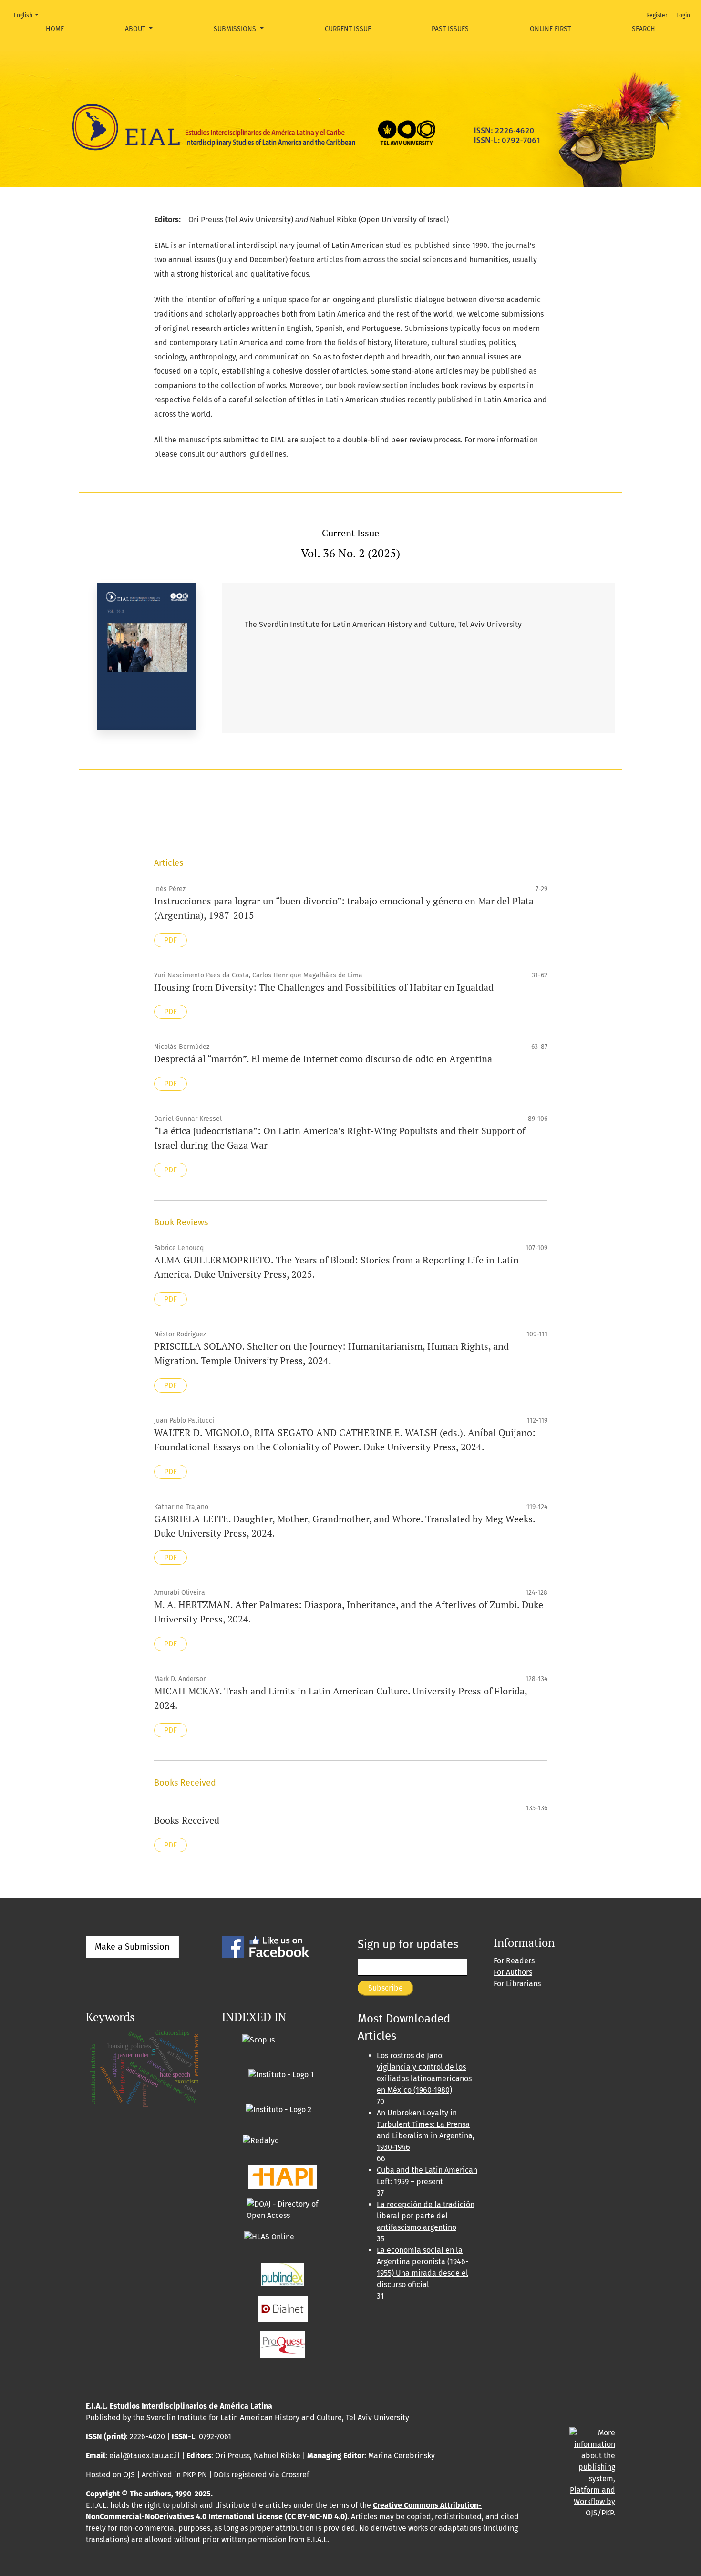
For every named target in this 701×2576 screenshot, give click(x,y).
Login (683, 15)
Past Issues (450, 29)
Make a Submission (132, 1947)
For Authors (513, 1972)
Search (644, 29)
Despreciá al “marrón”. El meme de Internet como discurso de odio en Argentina (323, 1059)
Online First (550, 29)
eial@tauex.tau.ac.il (144, 2456)
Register (657, 15)
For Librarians (517, 1984)
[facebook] (265, 1946)
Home (55, 29)
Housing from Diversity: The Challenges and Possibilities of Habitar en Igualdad (324, 987)
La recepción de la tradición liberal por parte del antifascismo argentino (426, 2216)
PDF (170, 940)
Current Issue (348, 29)
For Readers (514, 1961)
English (29, 15)
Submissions (236, 29)
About (136, 29)
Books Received (187, 1820)
